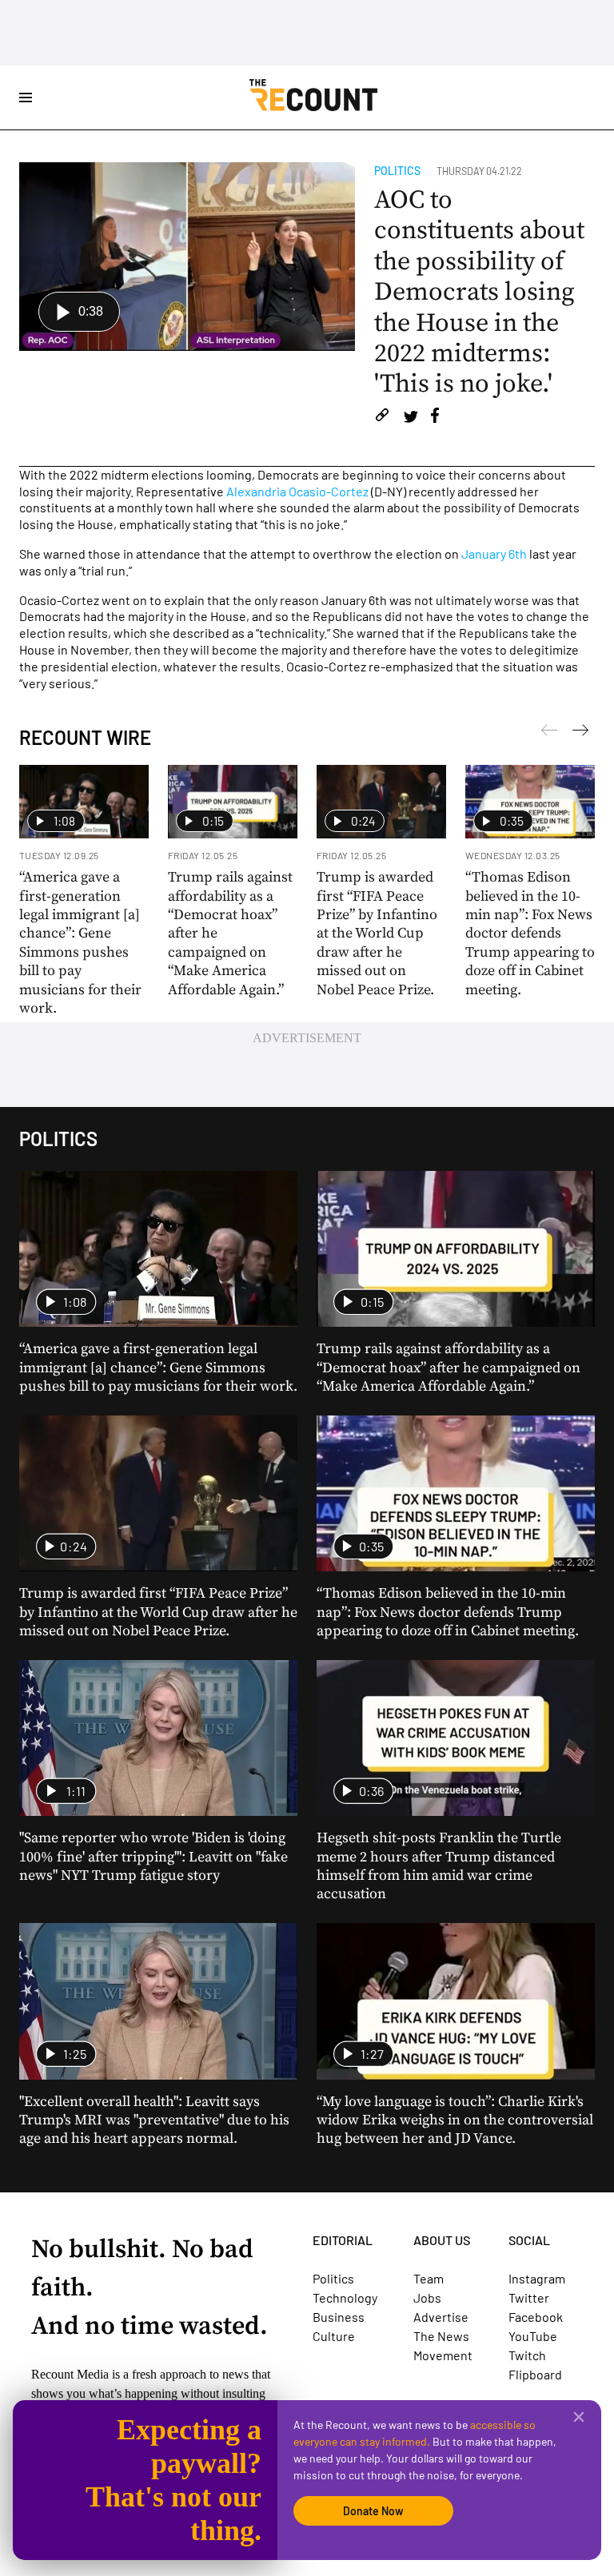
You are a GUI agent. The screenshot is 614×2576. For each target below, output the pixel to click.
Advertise (441, 2317)
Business (339, 2317)
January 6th (494, 553)
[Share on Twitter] (411, 418)
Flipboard (535, 2374)
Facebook (536, 2317)
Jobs (427, 2297)
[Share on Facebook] (435, 418)
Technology (345, 2297)
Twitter (529, 2297)
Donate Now (373, 2511)
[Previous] (580, 733)
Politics (397, 171)
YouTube (533, 2336)
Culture (334, 2336)
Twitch (527, 2355)
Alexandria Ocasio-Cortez (297, 491)
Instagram (537, 2278)
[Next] (549, 733)
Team (429, 2278)
